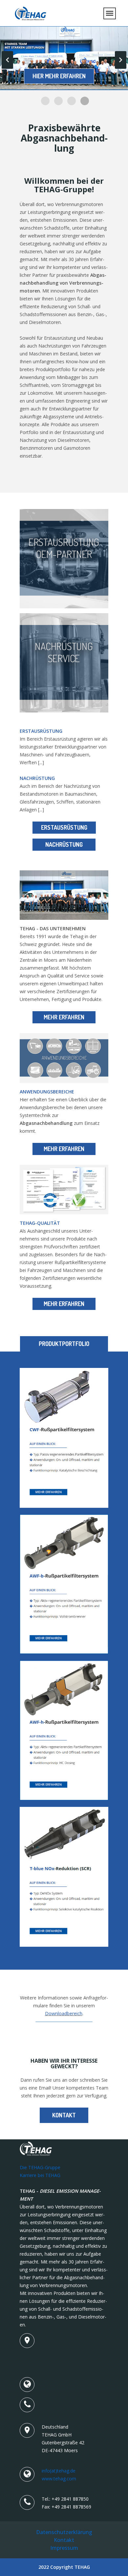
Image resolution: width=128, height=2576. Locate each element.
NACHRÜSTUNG (64, 844)
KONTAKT (64, 2115)
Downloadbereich (64, 2013)
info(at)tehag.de (59, 2471)
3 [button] (72, 101)
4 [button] (85, 101)
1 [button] (45, 101)
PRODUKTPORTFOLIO (64, 1344)
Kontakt (64, 2540)
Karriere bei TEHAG (40, 2175)
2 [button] (58, 101)
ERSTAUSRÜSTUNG (64, 827)
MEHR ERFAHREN (64, 1017)
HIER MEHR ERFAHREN (59, 76)
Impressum (64, 2548)
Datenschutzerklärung (64, 2532)
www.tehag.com (59, 2479)
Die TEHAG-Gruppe (40, 2167)
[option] (64, 58)
